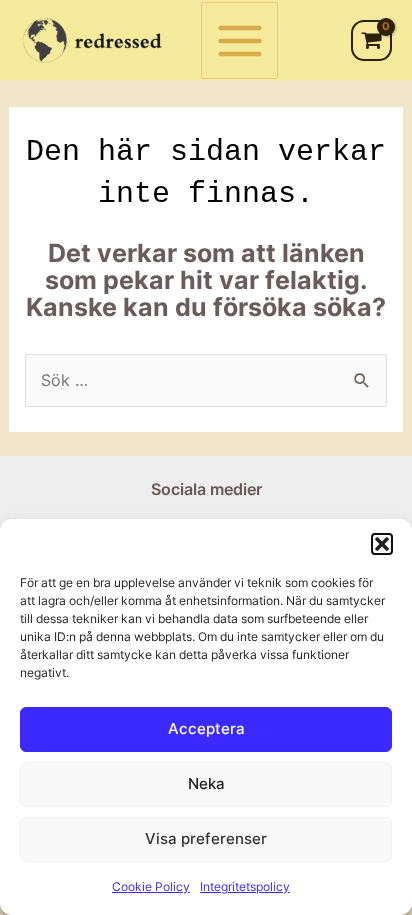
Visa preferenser (206, 838)
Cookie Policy (151, 886)
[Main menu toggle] (239, 40)
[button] (382, 544)
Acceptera (206, 728)
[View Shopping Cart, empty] (371, 40)
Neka (206, 783)
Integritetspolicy (245, 886)
